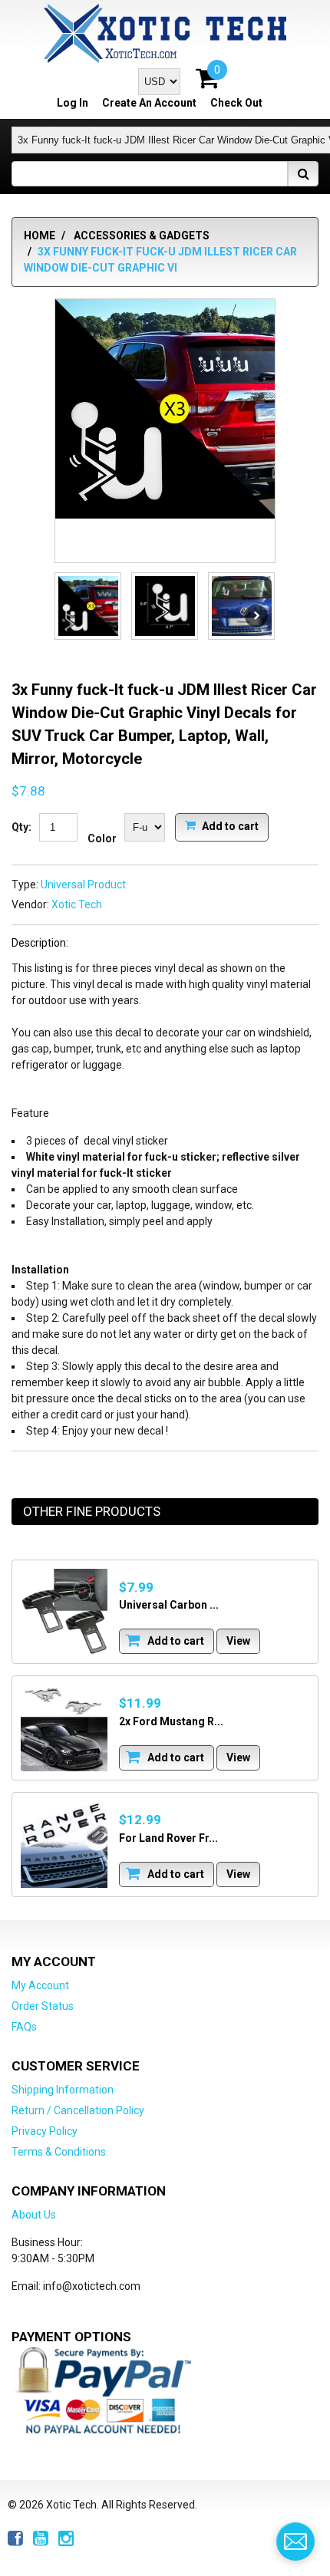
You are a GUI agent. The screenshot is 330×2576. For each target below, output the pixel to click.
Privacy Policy (45, 2131)
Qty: (21, 827)
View (238, 1641)
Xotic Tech (77, 904)
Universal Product (83, 884)
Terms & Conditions (59, 2152)
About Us (34, 2215)
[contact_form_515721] (295, 2541)
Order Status (43, 2006)
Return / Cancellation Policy (78, 2110)
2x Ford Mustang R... (171, 1721)
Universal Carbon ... (169, 1605)
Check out (236, 103)
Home (40, 236)
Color (102, 838)
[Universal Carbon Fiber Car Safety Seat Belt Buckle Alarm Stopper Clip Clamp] (64, 1612)
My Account (40, 1985)
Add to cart (229, 825)
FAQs (24, 2027)
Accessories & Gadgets (142, 236)
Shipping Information (63, 2090)
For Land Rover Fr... (168, 1838)
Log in (73, 103)
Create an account (149, 103)
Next (256, 616)
